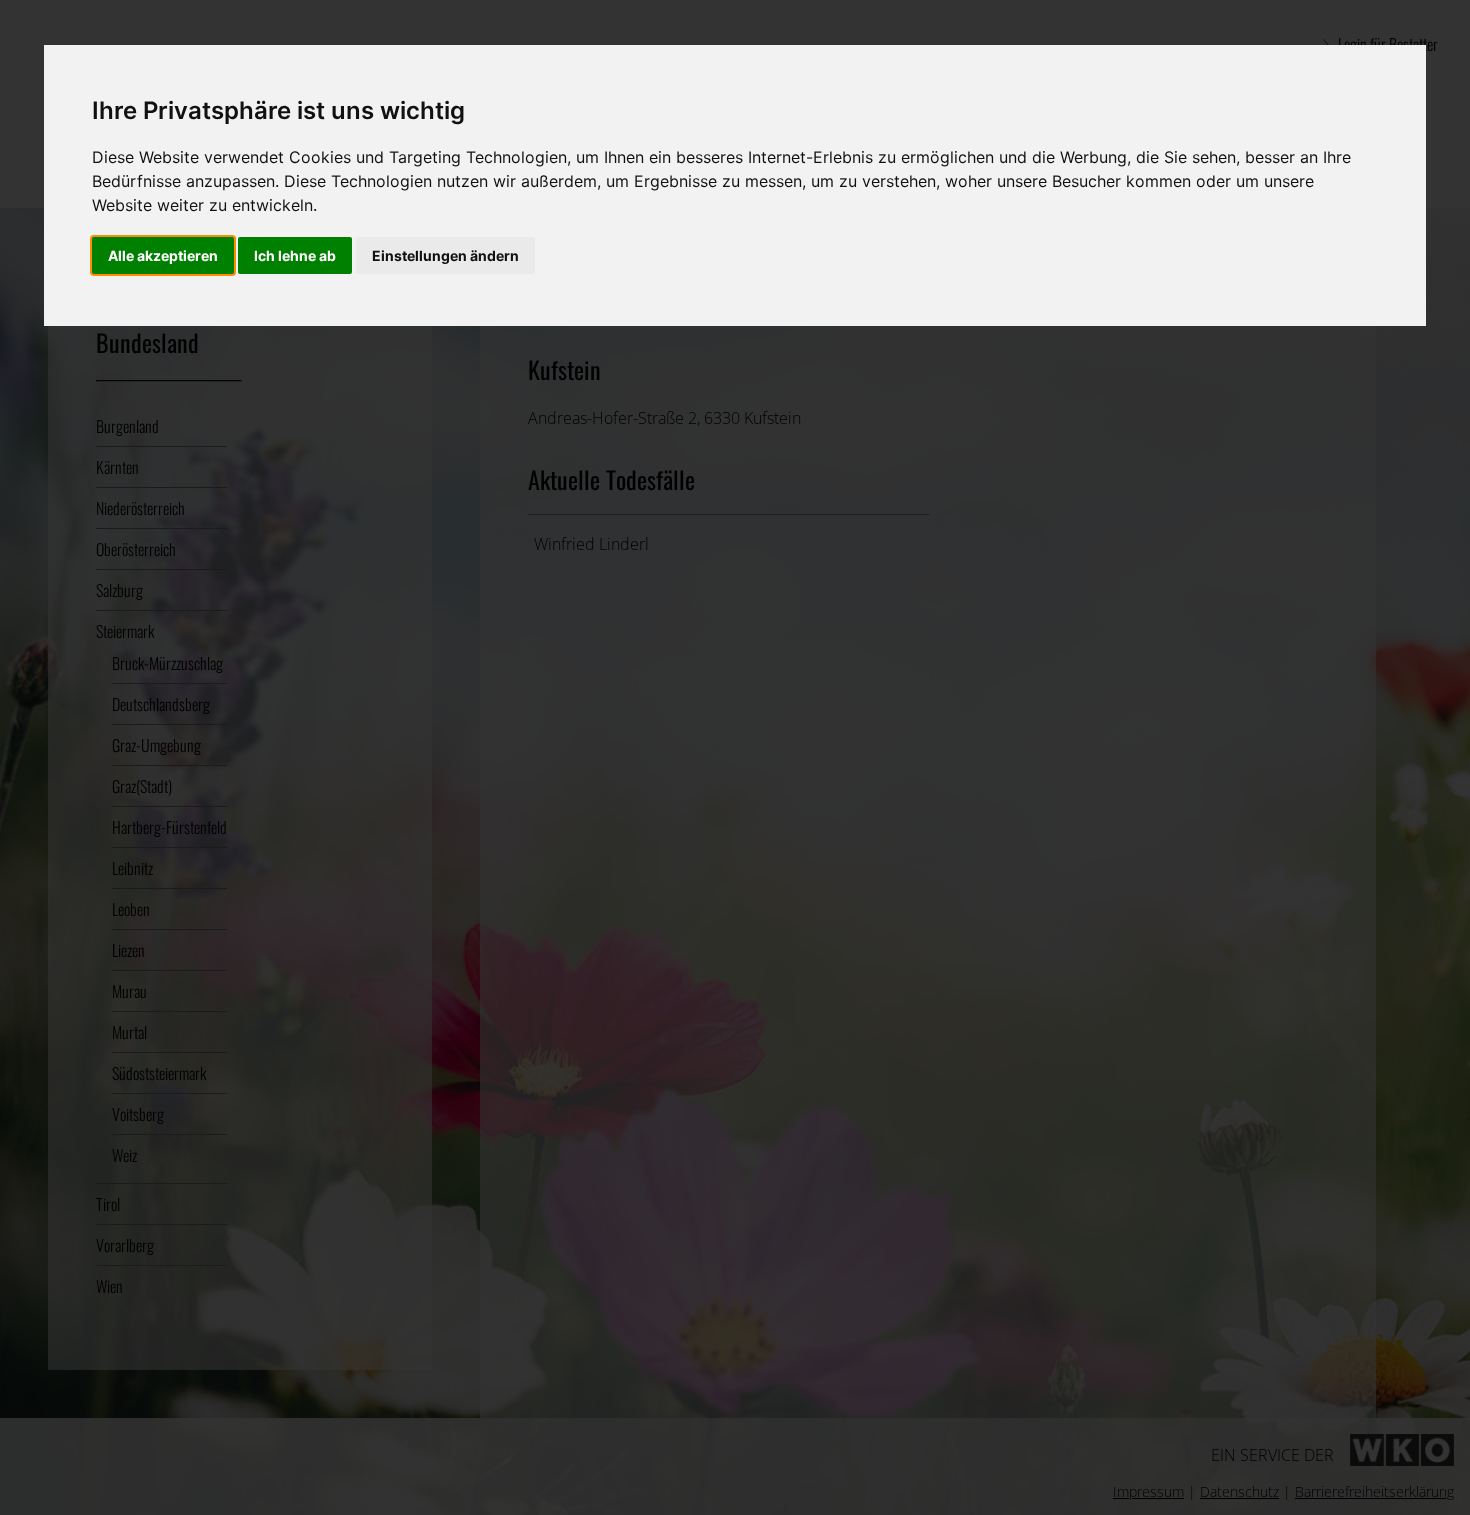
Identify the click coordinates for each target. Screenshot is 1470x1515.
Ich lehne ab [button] (295, 255)
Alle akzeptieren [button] (163, 255)
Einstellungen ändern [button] (445, 255)
